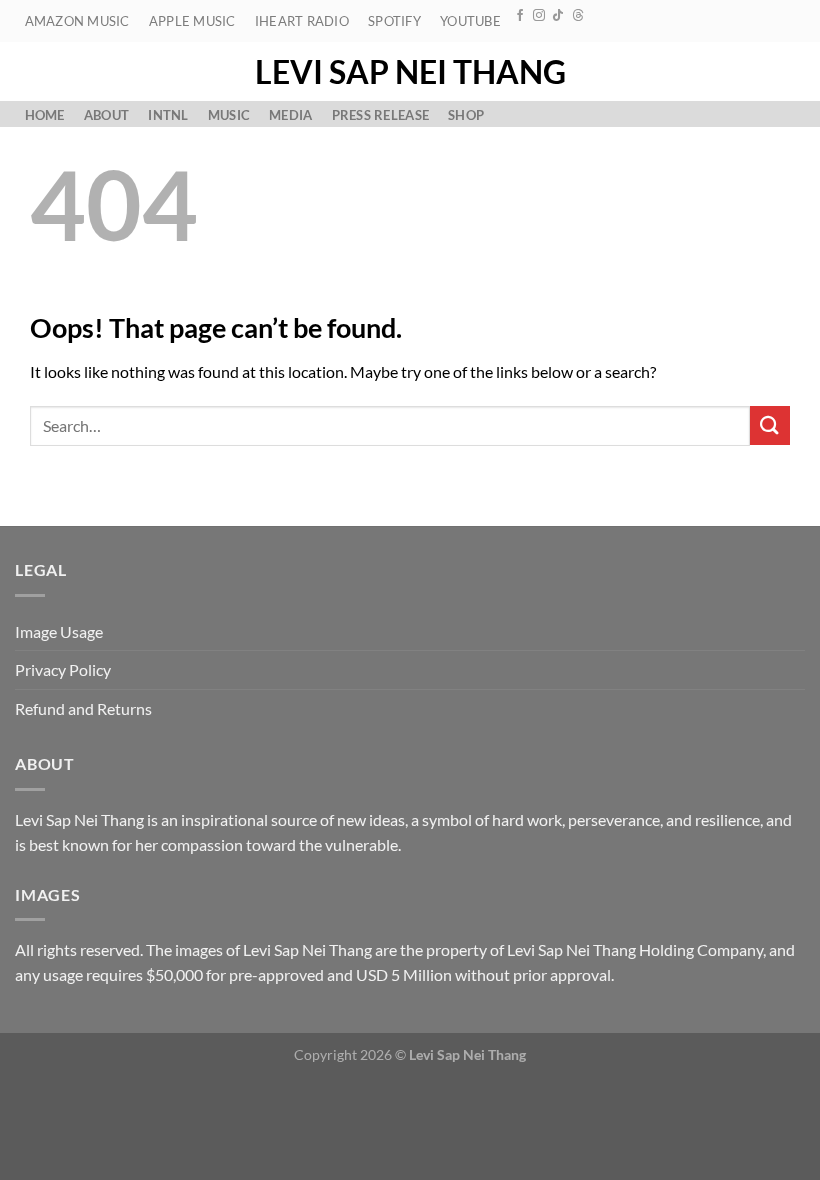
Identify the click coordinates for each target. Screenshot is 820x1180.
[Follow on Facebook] (520, 16)
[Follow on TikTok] (558, 16)
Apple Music (192, 21)
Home (45, 115)
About (106, 115)
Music (229, 115)
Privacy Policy (63, 669)
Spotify (394, 21)
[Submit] (770, 425)
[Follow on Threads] (578, 16)
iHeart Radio (302, 21)
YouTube (470, 21)
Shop (466, 115)
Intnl (168, 115)
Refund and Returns (83, 708)
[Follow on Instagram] (539, 16)
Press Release (380, 115)
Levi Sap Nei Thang (410, 72)
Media (290, 115)
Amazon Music (77, 21)
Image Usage (59, 631)
